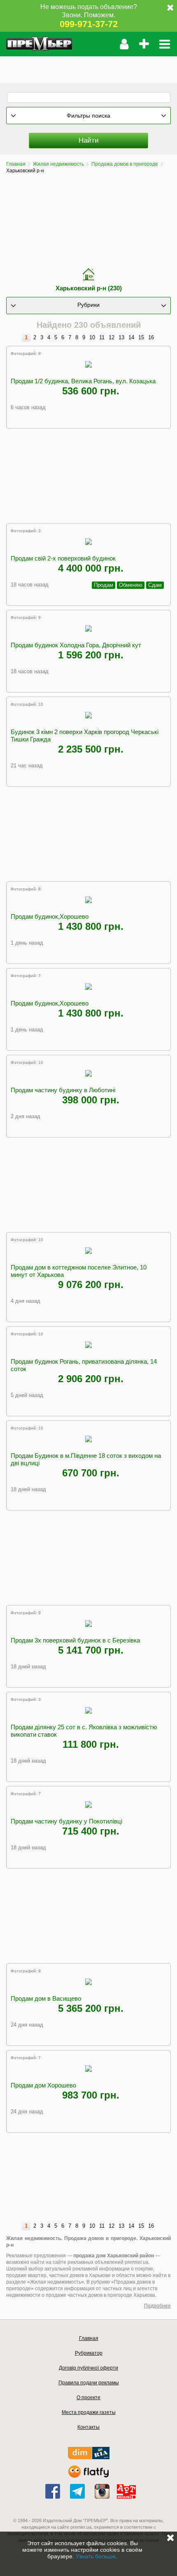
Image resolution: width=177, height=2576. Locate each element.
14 (131, 337)
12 (112, 337)
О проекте (88, 2398)
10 (92, 337)
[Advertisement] (88, 67)
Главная (16, 164)
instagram (102, 2491)
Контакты (88, 2427)
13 (121, 337)
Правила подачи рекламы (89, 2383)
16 (151, 337)
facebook (53, 2491)
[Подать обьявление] (144, 44)
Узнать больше (96, 2556)
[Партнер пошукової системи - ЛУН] (88, 2476)
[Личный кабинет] (124, 44)
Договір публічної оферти (88, 2368)
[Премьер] (39, 44)
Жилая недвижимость (58, 164)
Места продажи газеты (89, 2412)
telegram (77, 2491)
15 (141, 337)
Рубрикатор (89, 2353)
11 (102, 337)
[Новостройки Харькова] (89, 2457)
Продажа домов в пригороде (125, 164)
